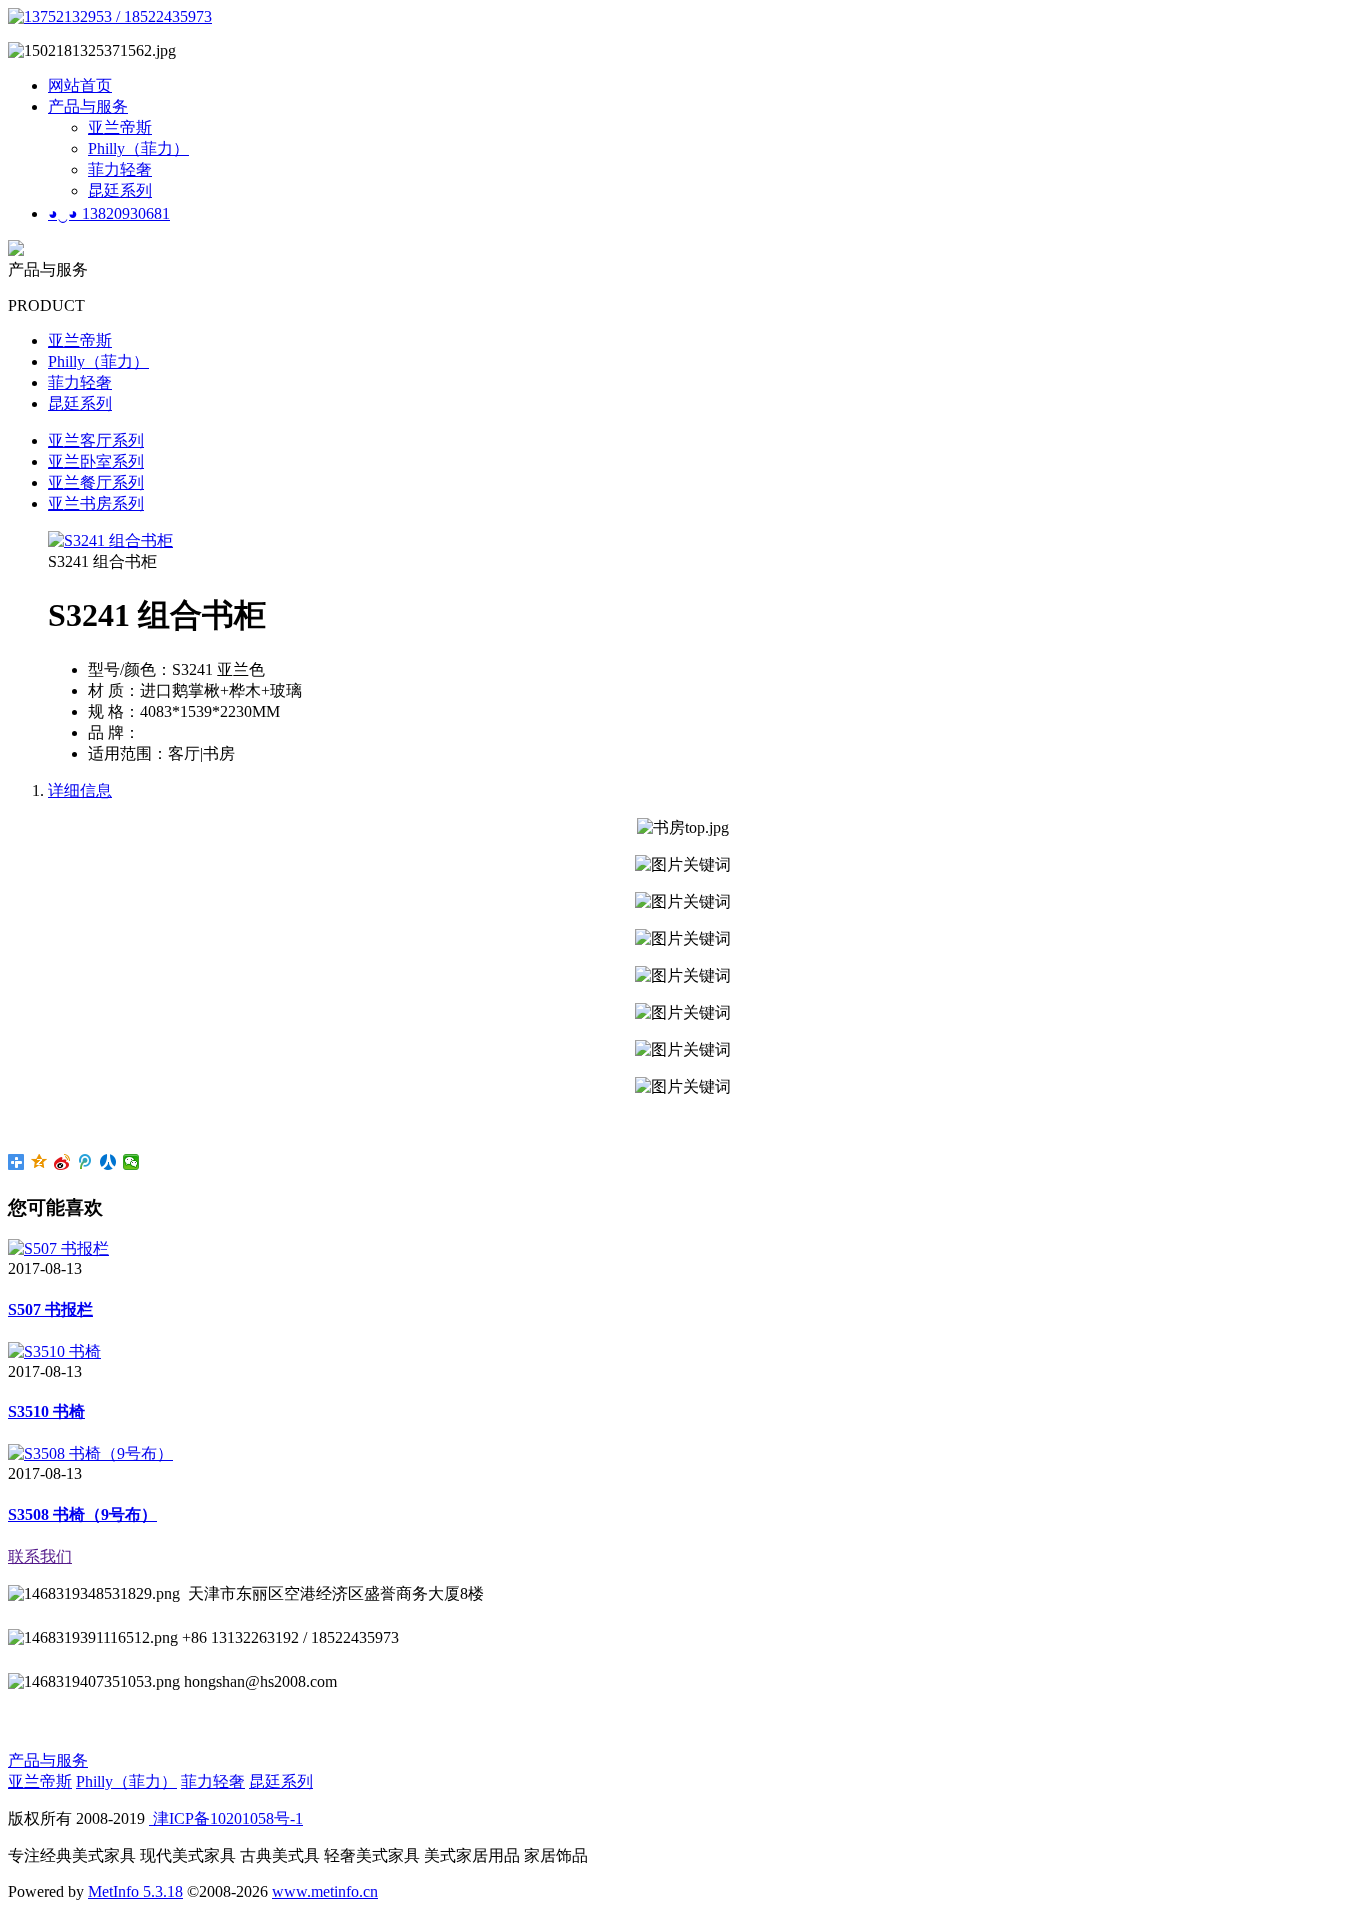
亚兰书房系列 (96, 503)
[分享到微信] (131, 1162)
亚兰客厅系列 (96, 440)
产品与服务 (88, 106)
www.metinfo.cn (325, 1891)
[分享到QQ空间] (39, 1162)
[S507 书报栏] (58, 1248)
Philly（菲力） (138, 148)
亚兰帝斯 (120, 127)
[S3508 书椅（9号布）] (90, 1453)
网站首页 (80, 85)
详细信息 (80, 790)
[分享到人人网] (108, 1162)
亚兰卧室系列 (96, 461)
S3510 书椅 (46, 1411)
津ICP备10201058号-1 (226, 1818)
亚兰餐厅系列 (96, 482)
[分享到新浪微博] (62, 1162)
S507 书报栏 (50, 1309)
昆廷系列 (120, 190)
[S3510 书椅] (54, 1351)
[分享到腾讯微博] (85, 1162)
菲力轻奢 (120, 169)
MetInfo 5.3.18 (135, 1891)
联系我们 (40, 1556)
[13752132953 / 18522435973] (110, 16)
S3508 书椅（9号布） (82, 1514)
